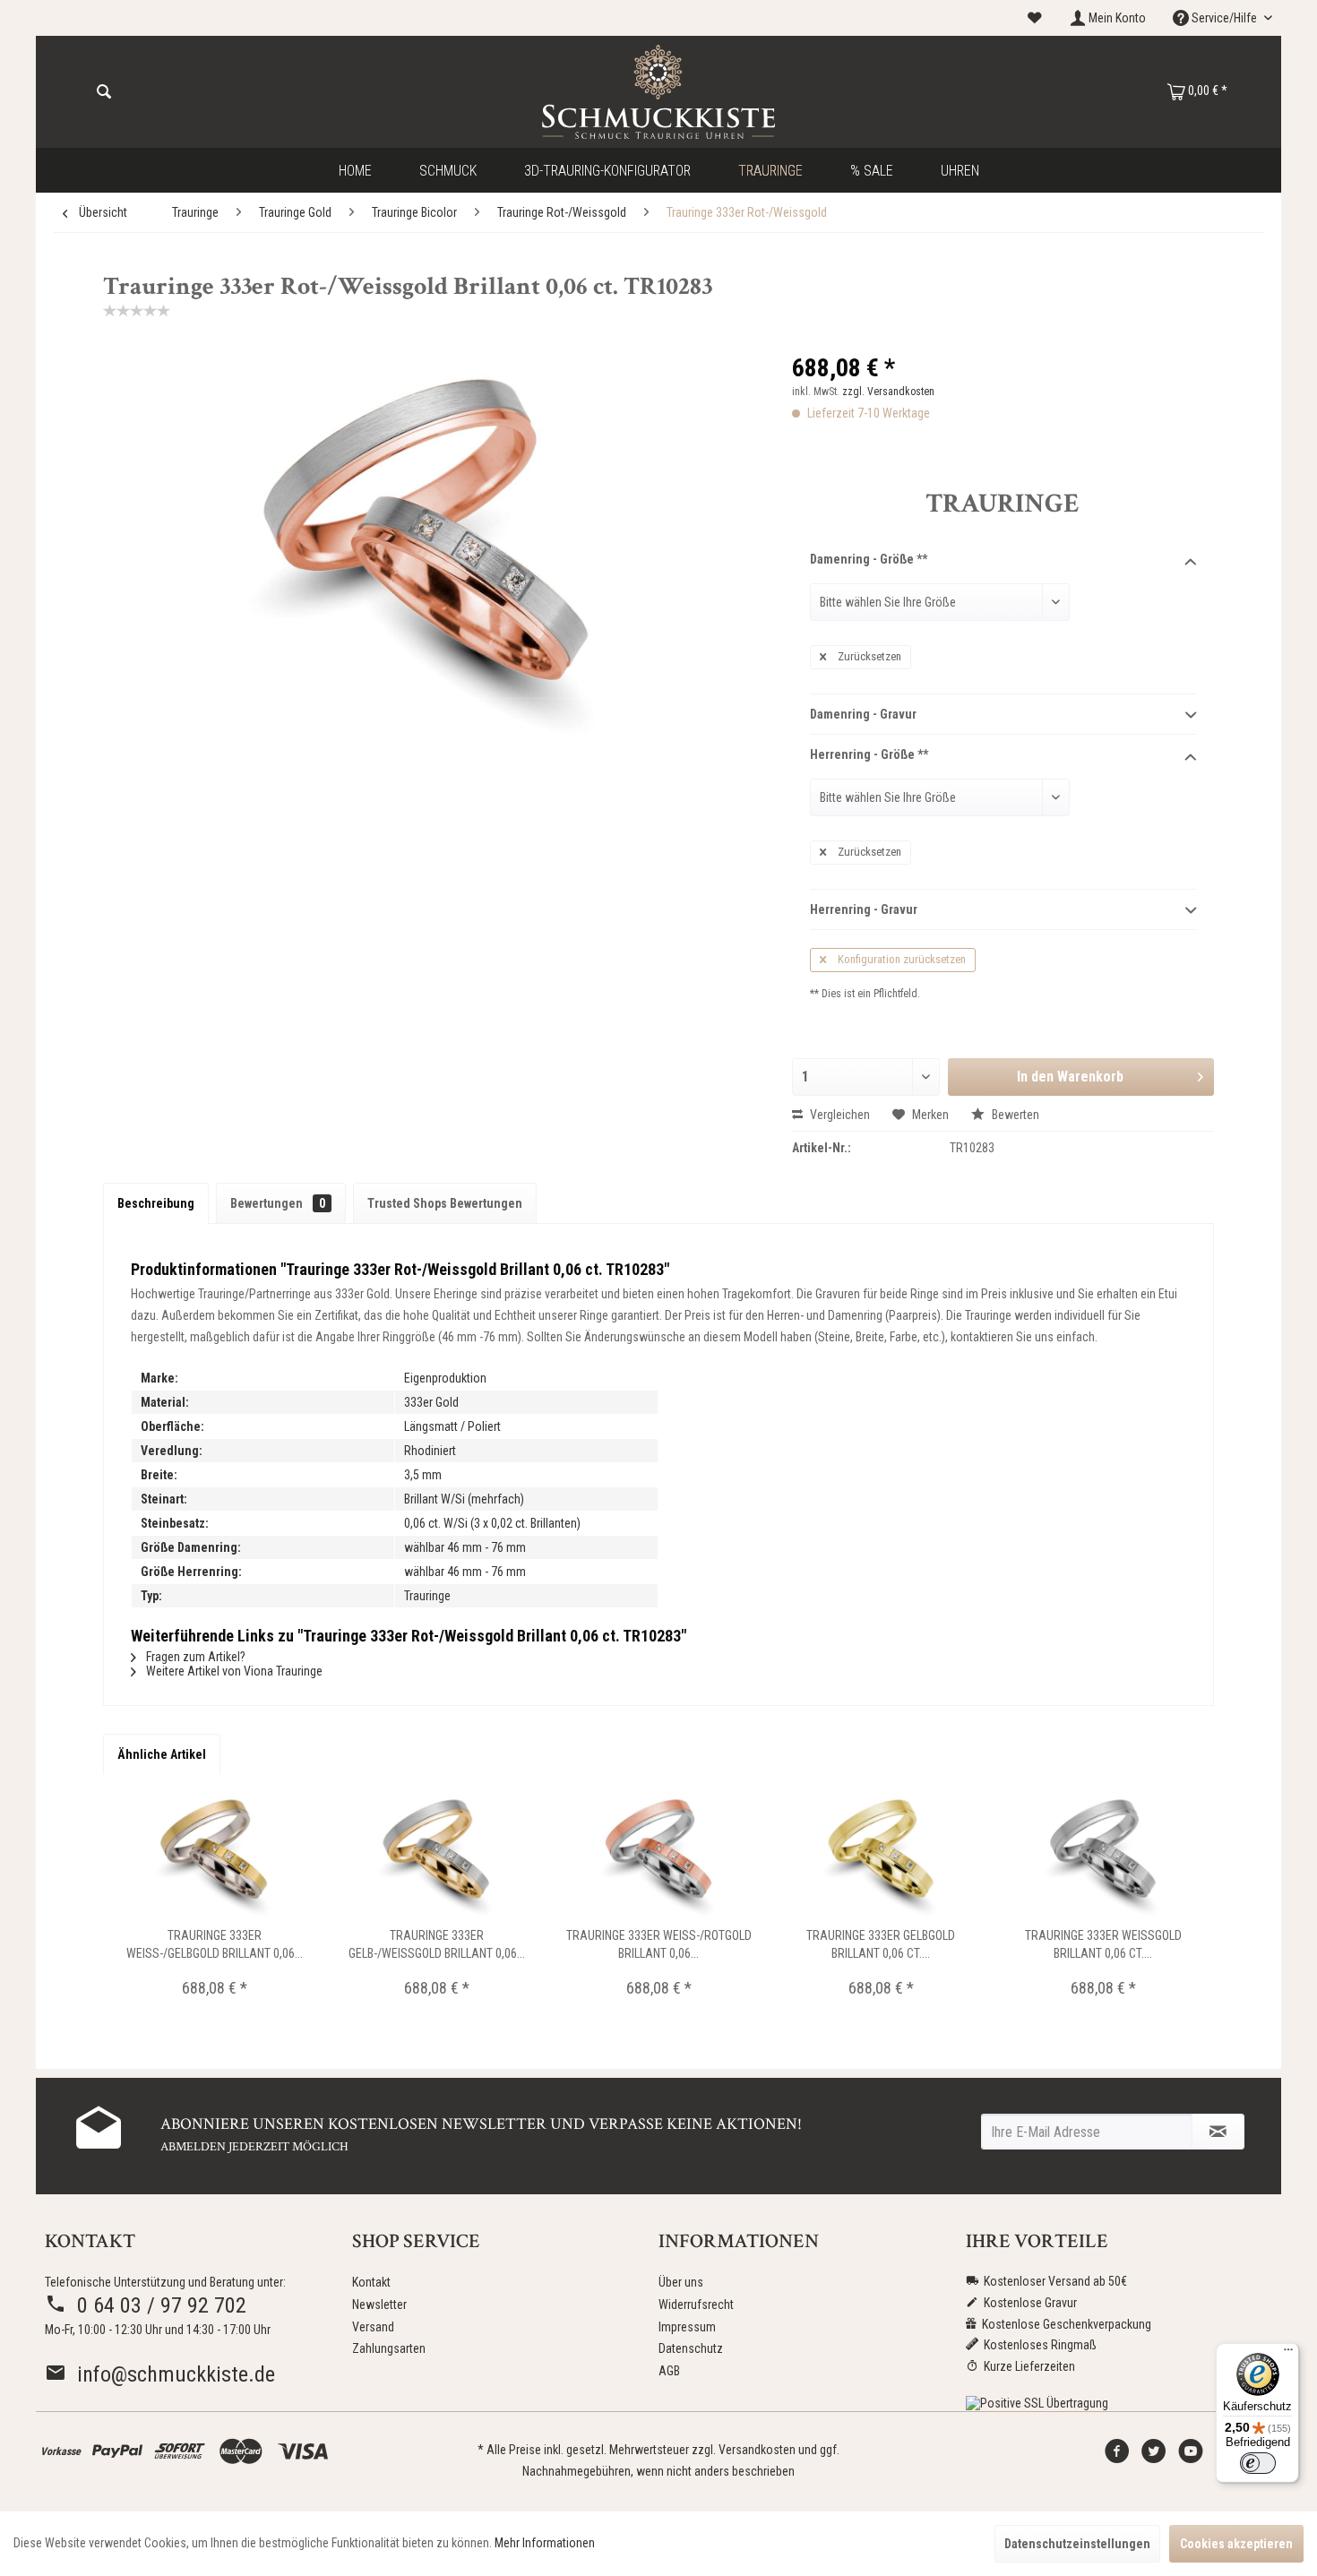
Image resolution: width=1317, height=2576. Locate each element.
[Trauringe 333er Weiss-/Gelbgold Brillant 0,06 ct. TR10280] (214, 1855)
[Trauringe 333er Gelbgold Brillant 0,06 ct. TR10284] (881, 1855)
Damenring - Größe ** (869, 559)
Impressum (687, 2327)
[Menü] (1288, 2354)
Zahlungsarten (389, 2348)
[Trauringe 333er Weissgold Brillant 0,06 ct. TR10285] (1103, 1855)
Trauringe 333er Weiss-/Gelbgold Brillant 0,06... (215, 1944)
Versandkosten (757, 2450)
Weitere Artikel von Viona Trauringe (233, 1671)
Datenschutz (691, 2348)
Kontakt (371, 2282)
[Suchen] (104, 92)
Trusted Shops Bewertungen (445, 1203)
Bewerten (1014, 1115)
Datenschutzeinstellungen (1077, 2544)
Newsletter (379, 2305)
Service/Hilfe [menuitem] (1224, 18)
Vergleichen (839, 1115)
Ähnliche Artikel (162, 1754)
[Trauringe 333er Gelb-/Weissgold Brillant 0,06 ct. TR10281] (436, 1855)
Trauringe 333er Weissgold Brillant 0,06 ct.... (1103, 1944)
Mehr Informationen (545, 2543)
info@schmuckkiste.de (171, 2374)
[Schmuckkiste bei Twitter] (1154, 2456)
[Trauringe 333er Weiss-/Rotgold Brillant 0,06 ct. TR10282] (658, 1855)
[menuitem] (1035, 18)
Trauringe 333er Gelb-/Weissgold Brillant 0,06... (437, 1944)
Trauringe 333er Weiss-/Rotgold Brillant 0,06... (659, 1944)
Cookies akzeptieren (1236, 2544)
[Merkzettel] (1035, 18)
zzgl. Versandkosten (888, 392)
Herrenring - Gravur (864, 909)
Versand (373, 2327)
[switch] (1258, 2463)
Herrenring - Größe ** (869, 754)
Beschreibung (156, 1203)
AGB (669, 2371)
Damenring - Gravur (863, 714)
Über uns (681, 2282)
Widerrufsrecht (696, 2305)
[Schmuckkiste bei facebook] (1117, 2456)
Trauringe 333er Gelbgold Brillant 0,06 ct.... (881, 1944)
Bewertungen (278, 1203)
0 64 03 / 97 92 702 (156, 2305)
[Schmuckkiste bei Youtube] (1191, 2456)
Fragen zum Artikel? (194, 1657)
